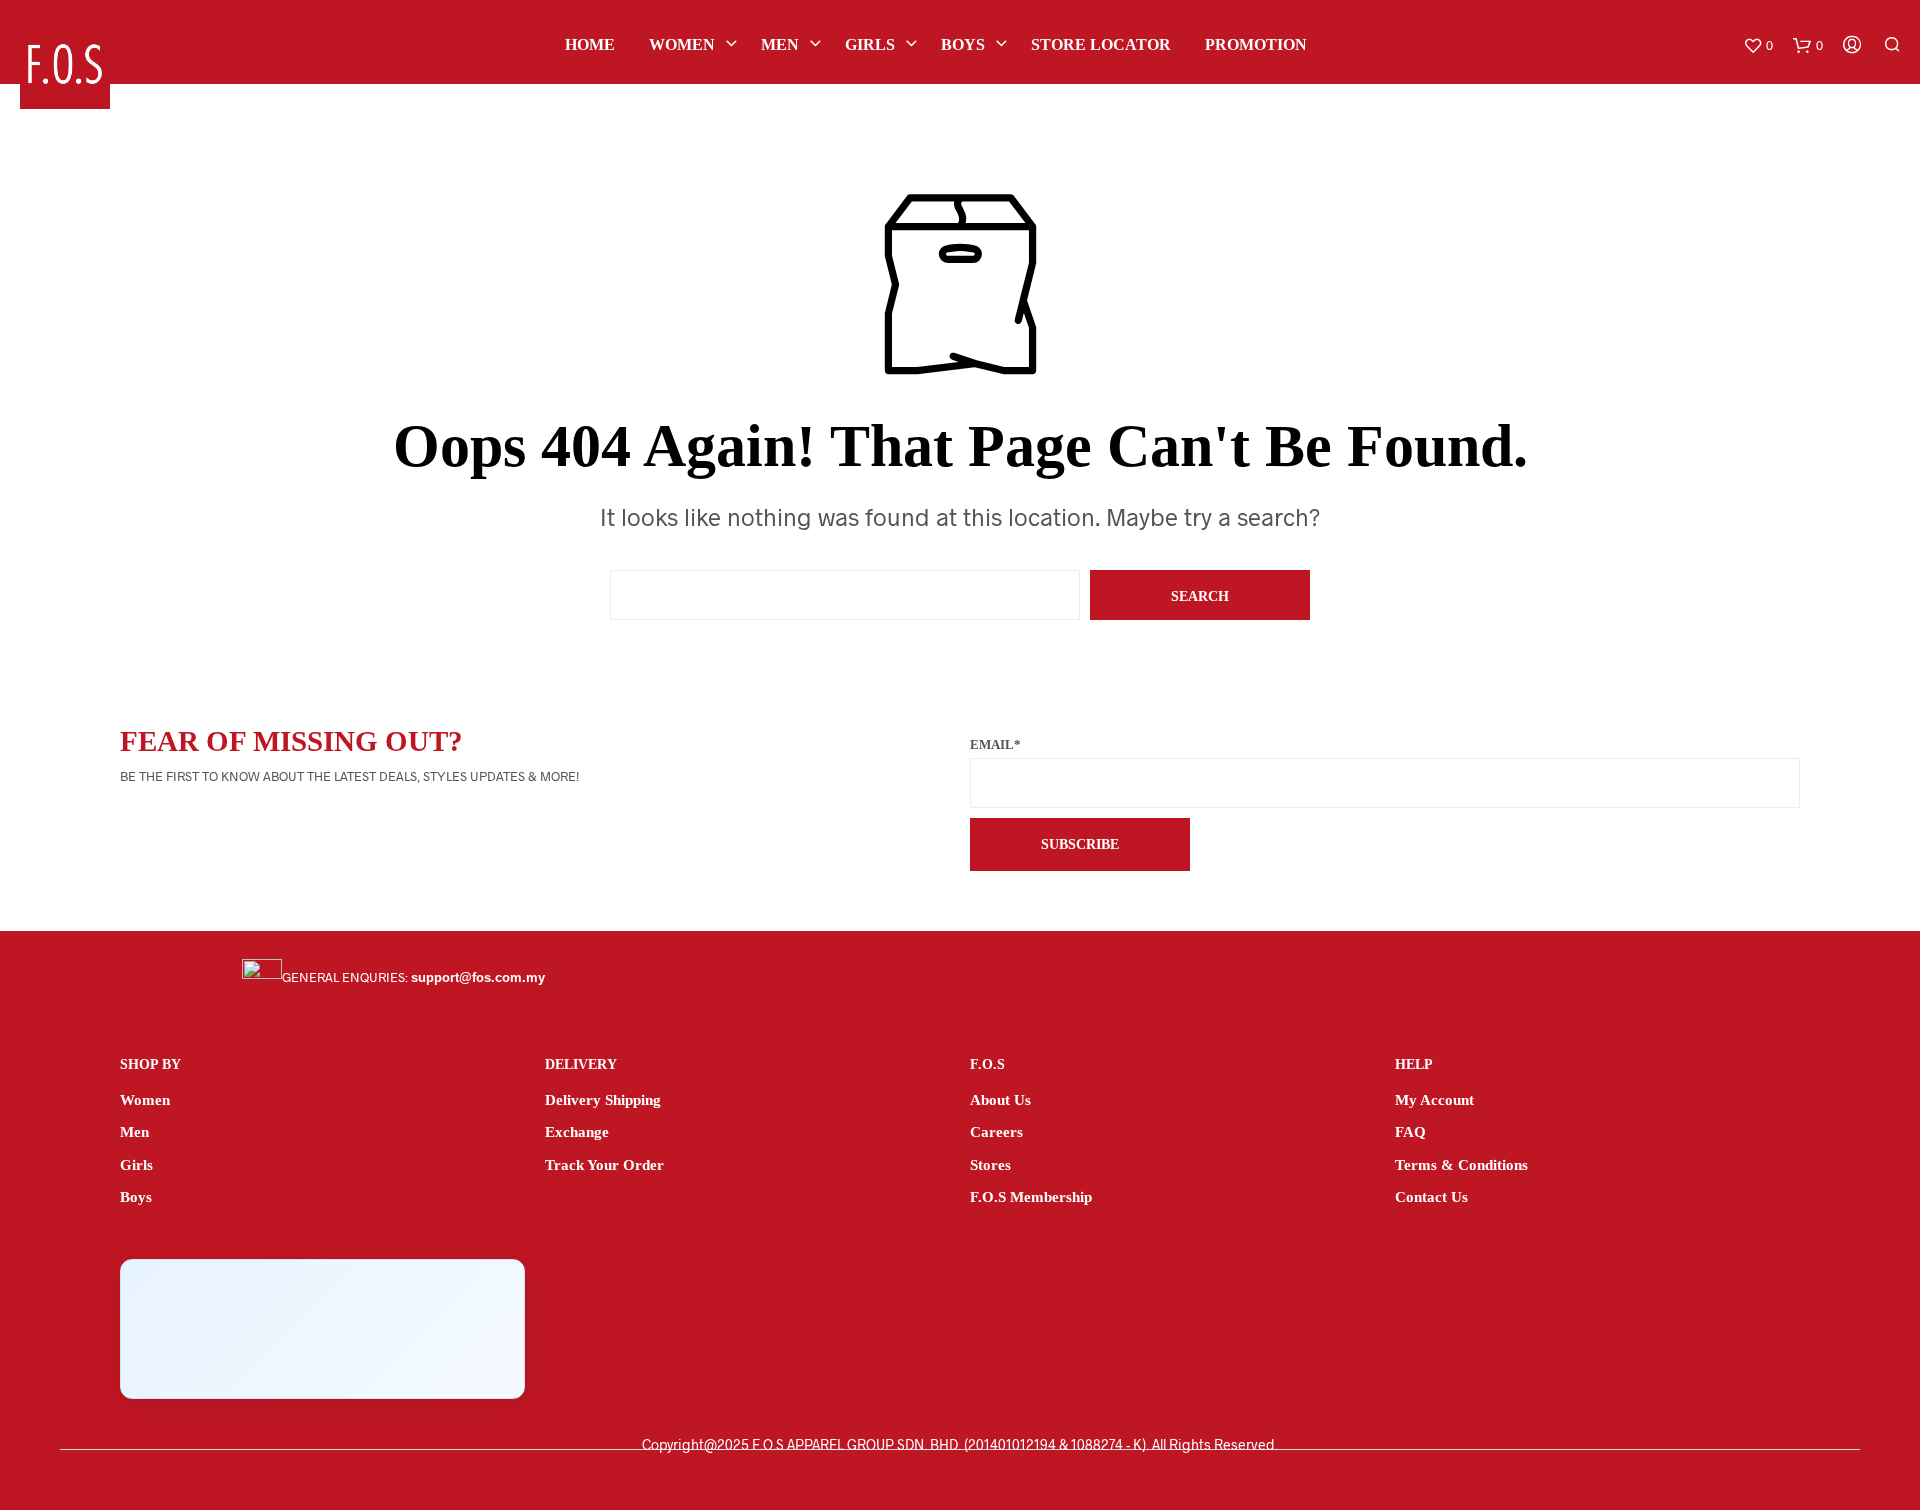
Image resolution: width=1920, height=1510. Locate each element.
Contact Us (1431, 1197)
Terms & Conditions (1461, 1165)
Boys (963, 44)
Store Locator (1101, 44)
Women (682, 44)
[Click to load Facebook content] (322, 1329)
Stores (990, 1165)
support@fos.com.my (478, 977)
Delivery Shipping (603, 1100)
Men (780, 44)
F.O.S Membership (1031, 1197)
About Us (1000, 1100)
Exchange (577, 1132)
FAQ (1410, 1132)
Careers (996, 1132)
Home (590, 44)
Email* (995, 744)
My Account (1434, 1100)
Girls (870, 44)
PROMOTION (1256, 44)
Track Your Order (604, 1165)
